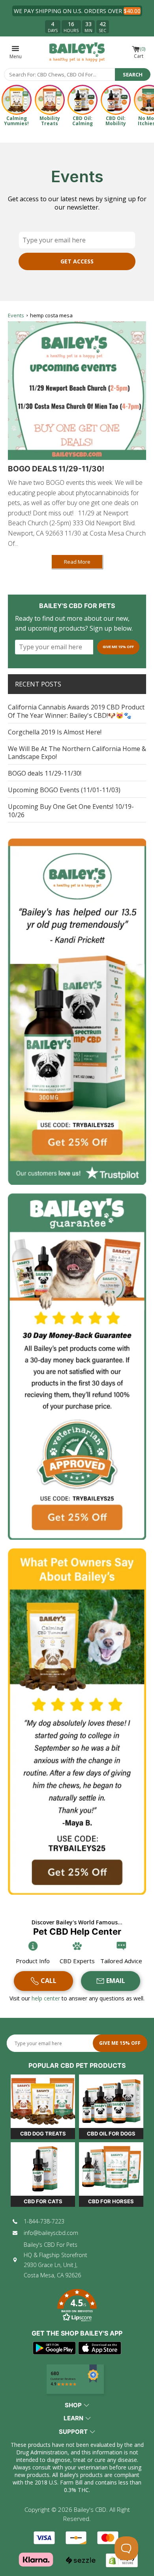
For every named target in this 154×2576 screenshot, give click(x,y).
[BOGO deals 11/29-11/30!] (77, 391)
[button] (77, 2306)
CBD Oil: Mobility (116, 121)
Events (16, 315)
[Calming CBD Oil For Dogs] (83, 100)
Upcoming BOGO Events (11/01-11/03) (64, 790)
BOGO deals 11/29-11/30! (56, 469)
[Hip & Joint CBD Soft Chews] (50, 100)
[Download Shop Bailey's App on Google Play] (54, 2348)
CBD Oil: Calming (83, 121)
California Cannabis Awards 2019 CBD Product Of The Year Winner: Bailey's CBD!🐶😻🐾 (76, 711)
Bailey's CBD (90, 2509)
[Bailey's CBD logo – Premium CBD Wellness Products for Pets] (77, 52)
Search (133, 74)
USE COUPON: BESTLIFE (96, 11)
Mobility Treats (50, 121)
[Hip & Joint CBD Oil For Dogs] (116, 100)
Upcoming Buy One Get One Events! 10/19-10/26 (71, 811)
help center (47, 1998)
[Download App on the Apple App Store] (100, 2348)
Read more (77, 562)
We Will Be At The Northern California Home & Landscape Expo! (77, 753)
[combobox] (60, 74)
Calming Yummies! (16, 121)
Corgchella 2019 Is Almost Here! (55, 732)
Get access (77, 261)
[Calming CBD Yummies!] (17, 100)
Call (49, 1981)
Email (116, 1981)
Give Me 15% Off (118, 647)
